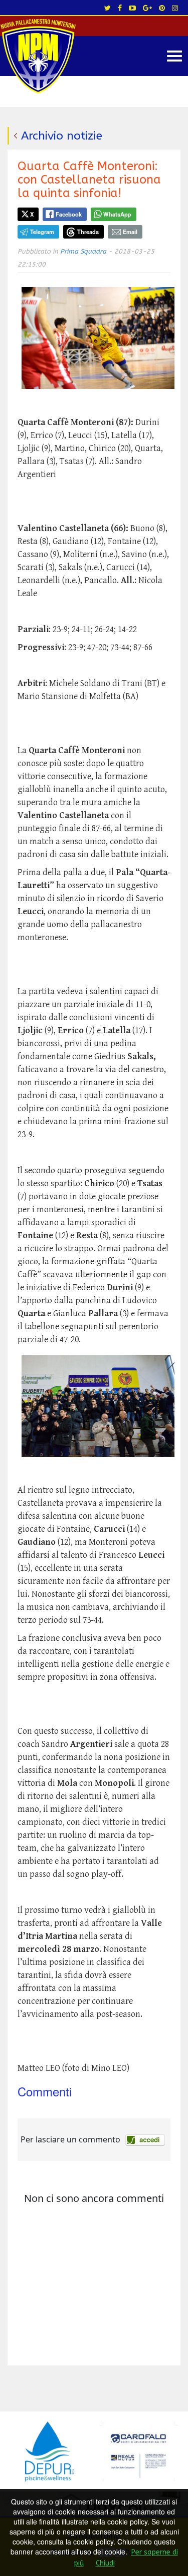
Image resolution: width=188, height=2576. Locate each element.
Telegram (42, 232)
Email (130, 232)
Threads (88, 232)
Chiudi (105, 2563)
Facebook (69, 214)
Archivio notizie (62, 136)
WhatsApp (117, 214)
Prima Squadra (83, 251)
